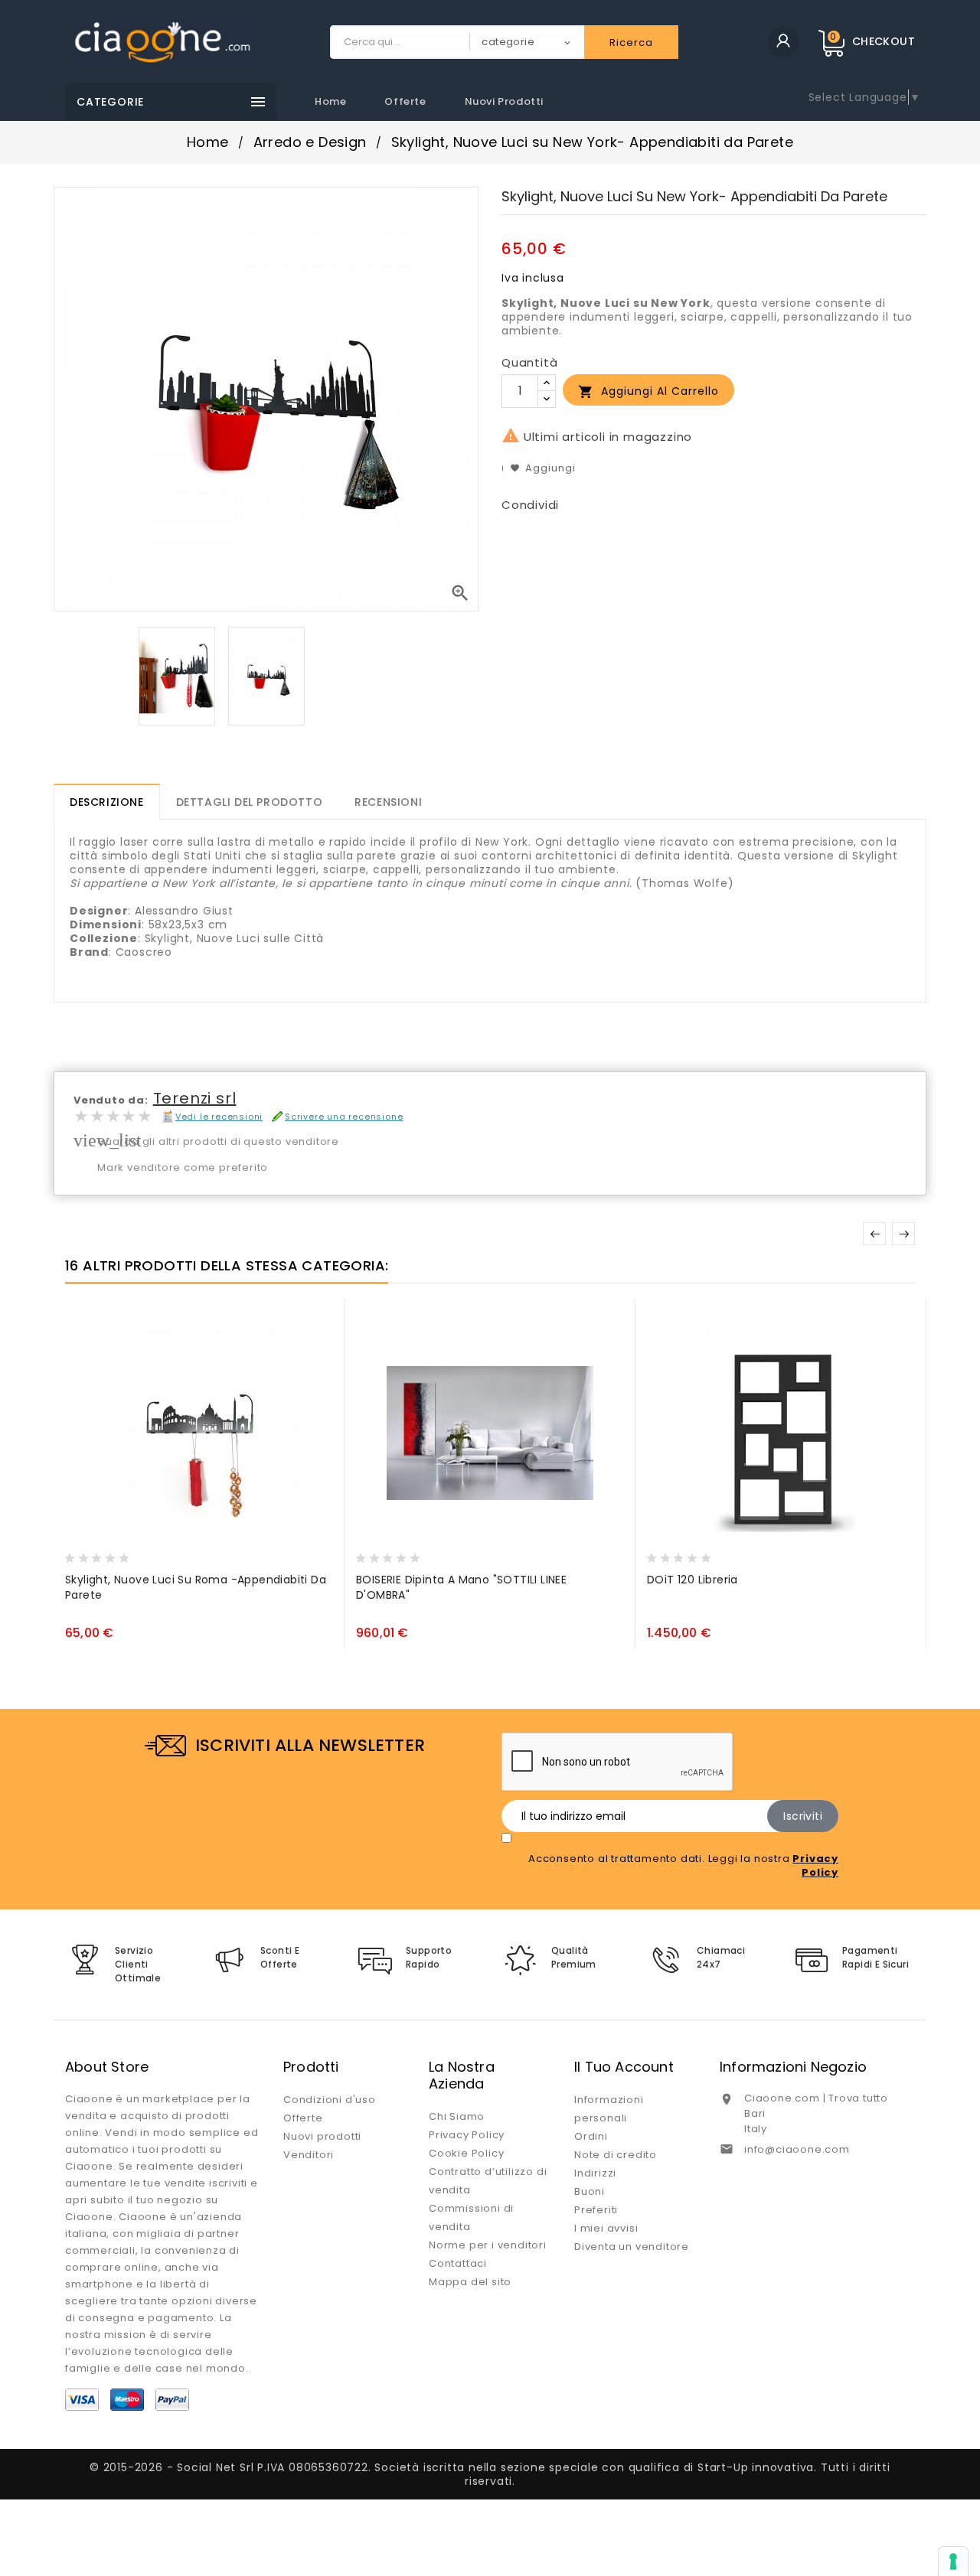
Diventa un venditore (632, 2247)
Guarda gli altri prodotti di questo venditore (218, 1141)
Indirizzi (595, 2173)
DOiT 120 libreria (693, 1580)
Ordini (591, 2136)
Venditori (309, 2155)
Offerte (405, 101)
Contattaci (458, 2263)
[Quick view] (139, 1554)
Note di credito (616, 2155)
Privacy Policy (467, 2135)
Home (330, 101)
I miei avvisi (606, 2228)
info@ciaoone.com (797, 2149)
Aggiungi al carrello (648, 391)
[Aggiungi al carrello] (80, 1554)
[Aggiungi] (110, 1554)
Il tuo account (624, 2067)
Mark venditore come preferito (183, 1167)
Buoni (590, 2191)
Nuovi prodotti (504, 101)
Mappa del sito (470, 2282)
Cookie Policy (466, 2153)
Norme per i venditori (488, 2245)
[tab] (107, 802)
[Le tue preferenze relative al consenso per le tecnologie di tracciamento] (953, 2561)
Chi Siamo (457, 2116)
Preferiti (596, 2210)
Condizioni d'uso (330, 2100)
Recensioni (388, 802)
